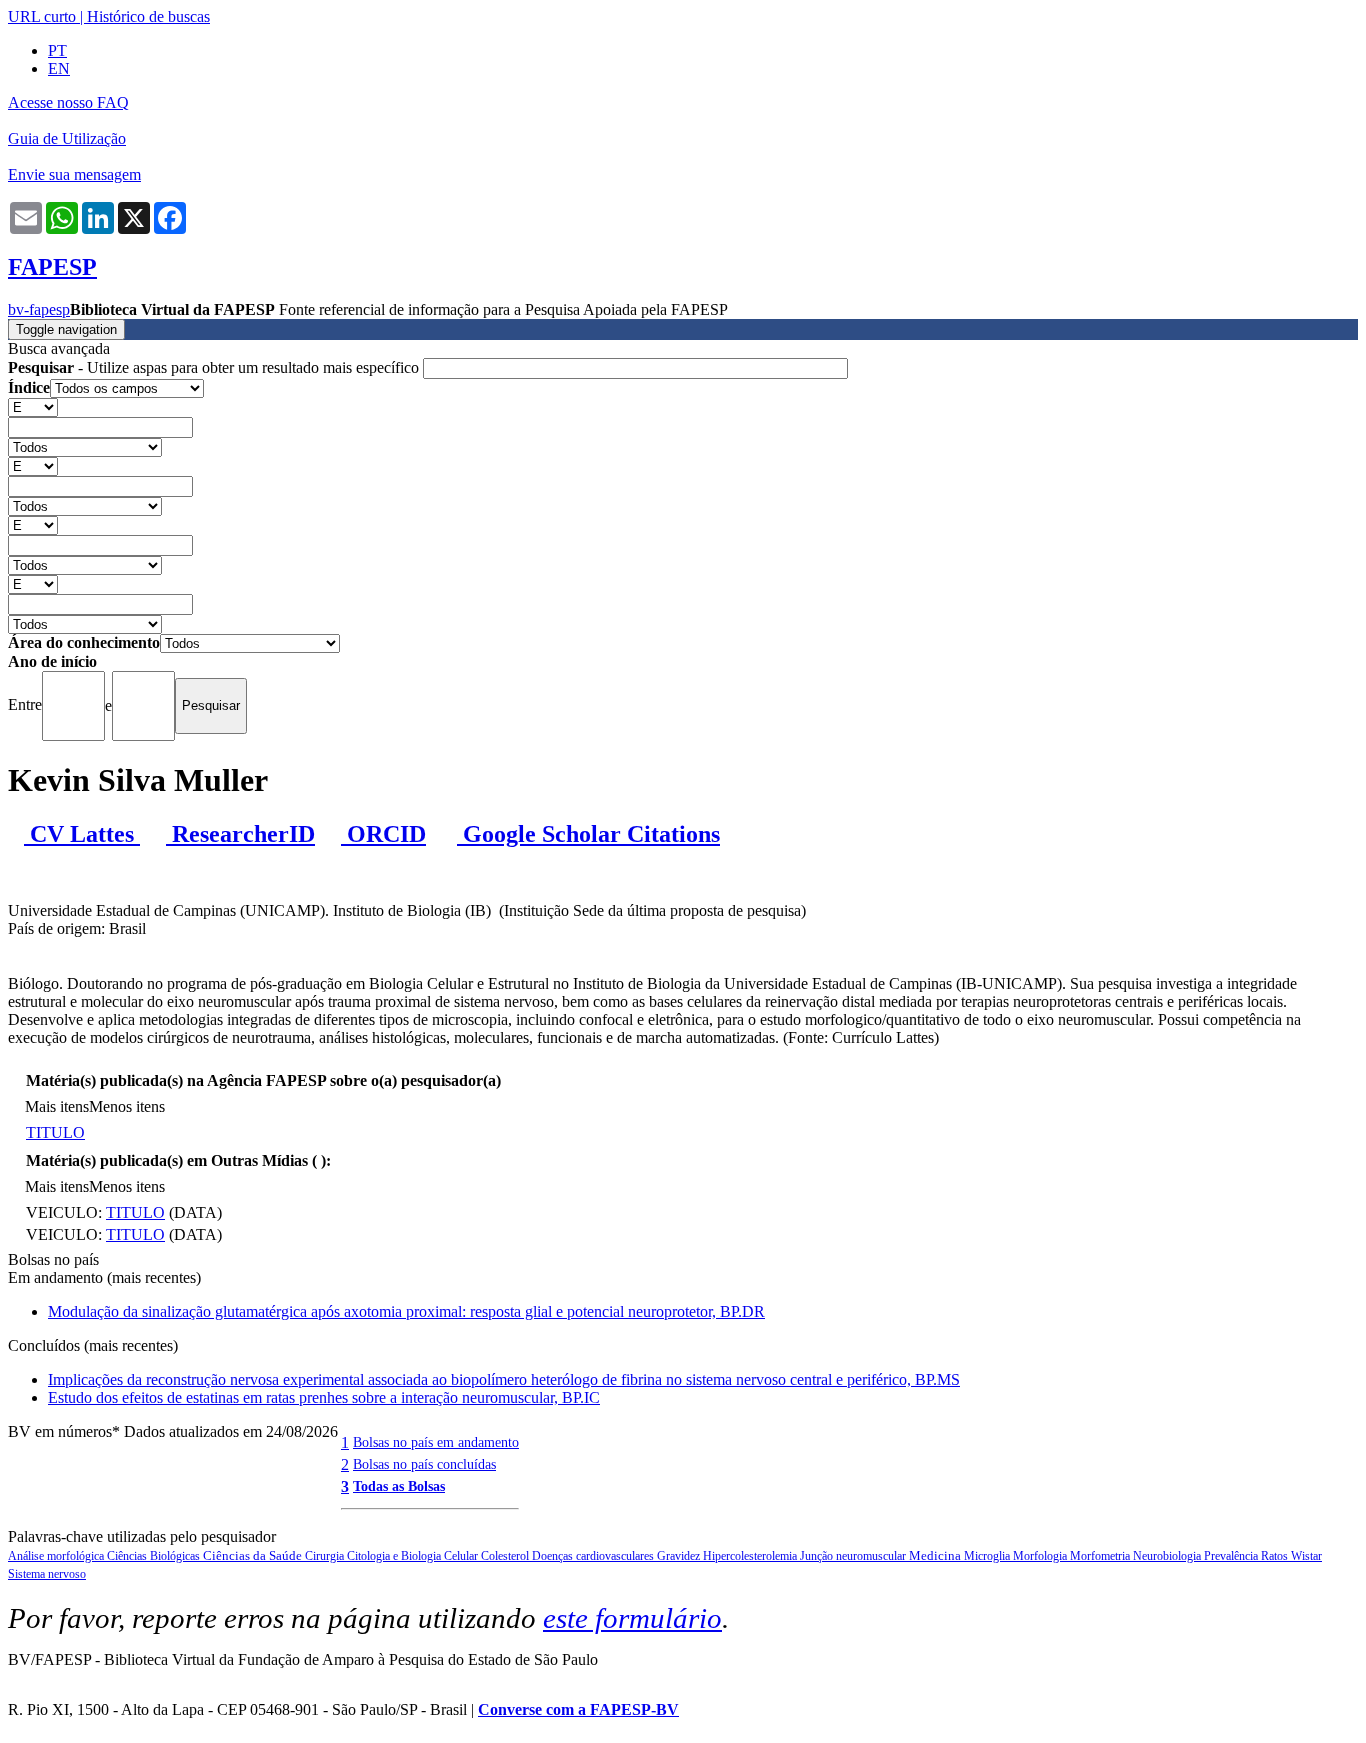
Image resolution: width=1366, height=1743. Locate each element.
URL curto (42, 16)
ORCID (383, 834)
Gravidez (680, 1556)
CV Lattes (82, 834)
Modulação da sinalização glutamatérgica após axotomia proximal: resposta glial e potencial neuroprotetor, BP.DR (406, 1311)
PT (57, 50)
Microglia (988, 1556)
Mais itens (57, 1106)
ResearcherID (240, 834)
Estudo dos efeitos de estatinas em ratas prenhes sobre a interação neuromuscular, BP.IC (324, 1397)
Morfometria (1101, 1556)
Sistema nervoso (47, 1574)
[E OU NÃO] (33, 406)
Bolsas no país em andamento (436, 1442)
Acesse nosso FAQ (68, 102)
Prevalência (1232, 1556)
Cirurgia (326, 1556)
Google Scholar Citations (588, 834)
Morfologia (1041, 1556)
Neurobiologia (1168, 1556)
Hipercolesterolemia (751, 1556)
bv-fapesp (39, 309)
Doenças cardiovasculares (594, 1556)
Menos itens (127, 1106)
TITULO (55, 1132)
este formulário (632, 1618)
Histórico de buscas (148, 16)
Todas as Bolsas (399, 1486)
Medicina (936, 1555)
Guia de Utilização (67, 138)
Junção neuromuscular (854, 1556)
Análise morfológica (57, 1556)
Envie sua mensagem (74, 174)
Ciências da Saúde (254, 1555)
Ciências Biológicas (155, 1556)
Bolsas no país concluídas (424, 1464)
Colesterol (506, 1556)
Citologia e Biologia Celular (414, 1556)
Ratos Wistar (1291, 1556)
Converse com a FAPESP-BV (578, 1709)
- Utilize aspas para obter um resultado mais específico (215, 367)
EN (59, 68)
